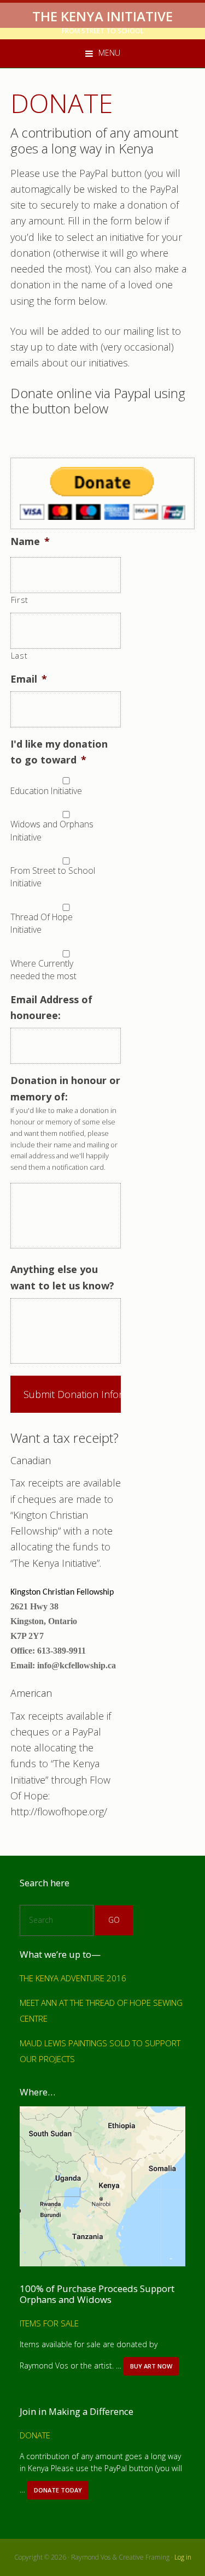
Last (19, 655)
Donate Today (60, 2493)
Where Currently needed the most (43, 970)
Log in (183, 2557)
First (20, 600)
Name (30, 541)
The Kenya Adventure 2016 (73, 1978)
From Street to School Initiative (53, 877)
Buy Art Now (154, 2369)
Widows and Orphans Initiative (52, 831)
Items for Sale (49, 2323)
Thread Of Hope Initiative (42, 923)
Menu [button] (109, 53)
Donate (35, 2435)
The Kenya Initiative (102, 16)
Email (29, 679)
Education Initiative (46, 791)
